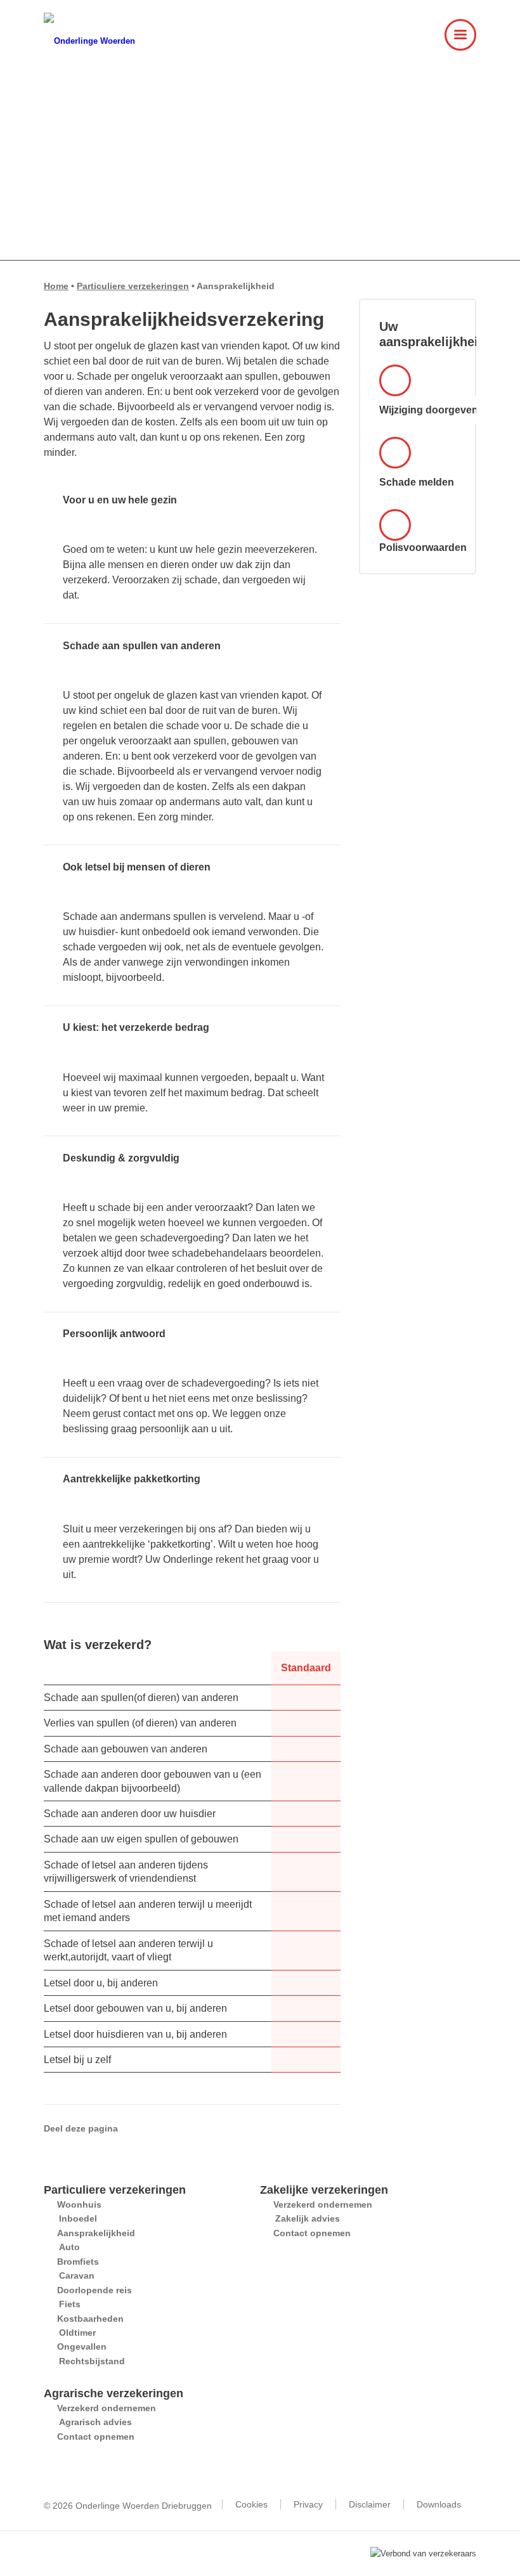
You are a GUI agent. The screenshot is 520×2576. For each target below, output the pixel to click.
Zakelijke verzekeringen (324, 2190)
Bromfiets (78, 2262)
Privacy (308, 2504)
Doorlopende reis (94, 2290)
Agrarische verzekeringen (114, 2393)
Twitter (160, 2128)
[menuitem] (454, 48)
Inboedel (78, 2218)
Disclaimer (370, 2504)
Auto (69, 2247)
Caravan (77, 2275)
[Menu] (454, 48)
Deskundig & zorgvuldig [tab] (121, 1158)
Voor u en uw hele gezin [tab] (120, 500)
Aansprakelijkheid (96, 2233)
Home (56, 286)
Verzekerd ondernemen (323, 2204)
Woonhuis (79, 2204)
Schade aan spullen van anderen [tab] (142, 646)
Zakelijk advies (308, 2218)
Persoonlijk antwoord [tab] (114, 1334)
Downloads (439, 2504)
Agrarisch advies (95, 2422)
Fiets (70, 2304)
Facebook (141, 2128)
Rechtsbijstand (92, 2361)
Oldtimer (77, 2333)
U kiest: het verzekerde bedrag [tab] (136, 1027)
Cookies (251, 2504)
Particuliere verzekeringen (133, 286)
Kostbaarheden (90, 2319)
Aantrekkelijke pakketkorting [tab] (132, 1479)
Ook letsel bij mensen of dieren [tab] (137, 867)
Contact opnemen (312, 2233)
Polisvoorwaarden (418, 547)
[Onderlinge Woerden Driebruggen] (93, 41)
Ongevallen (82, 2346)
